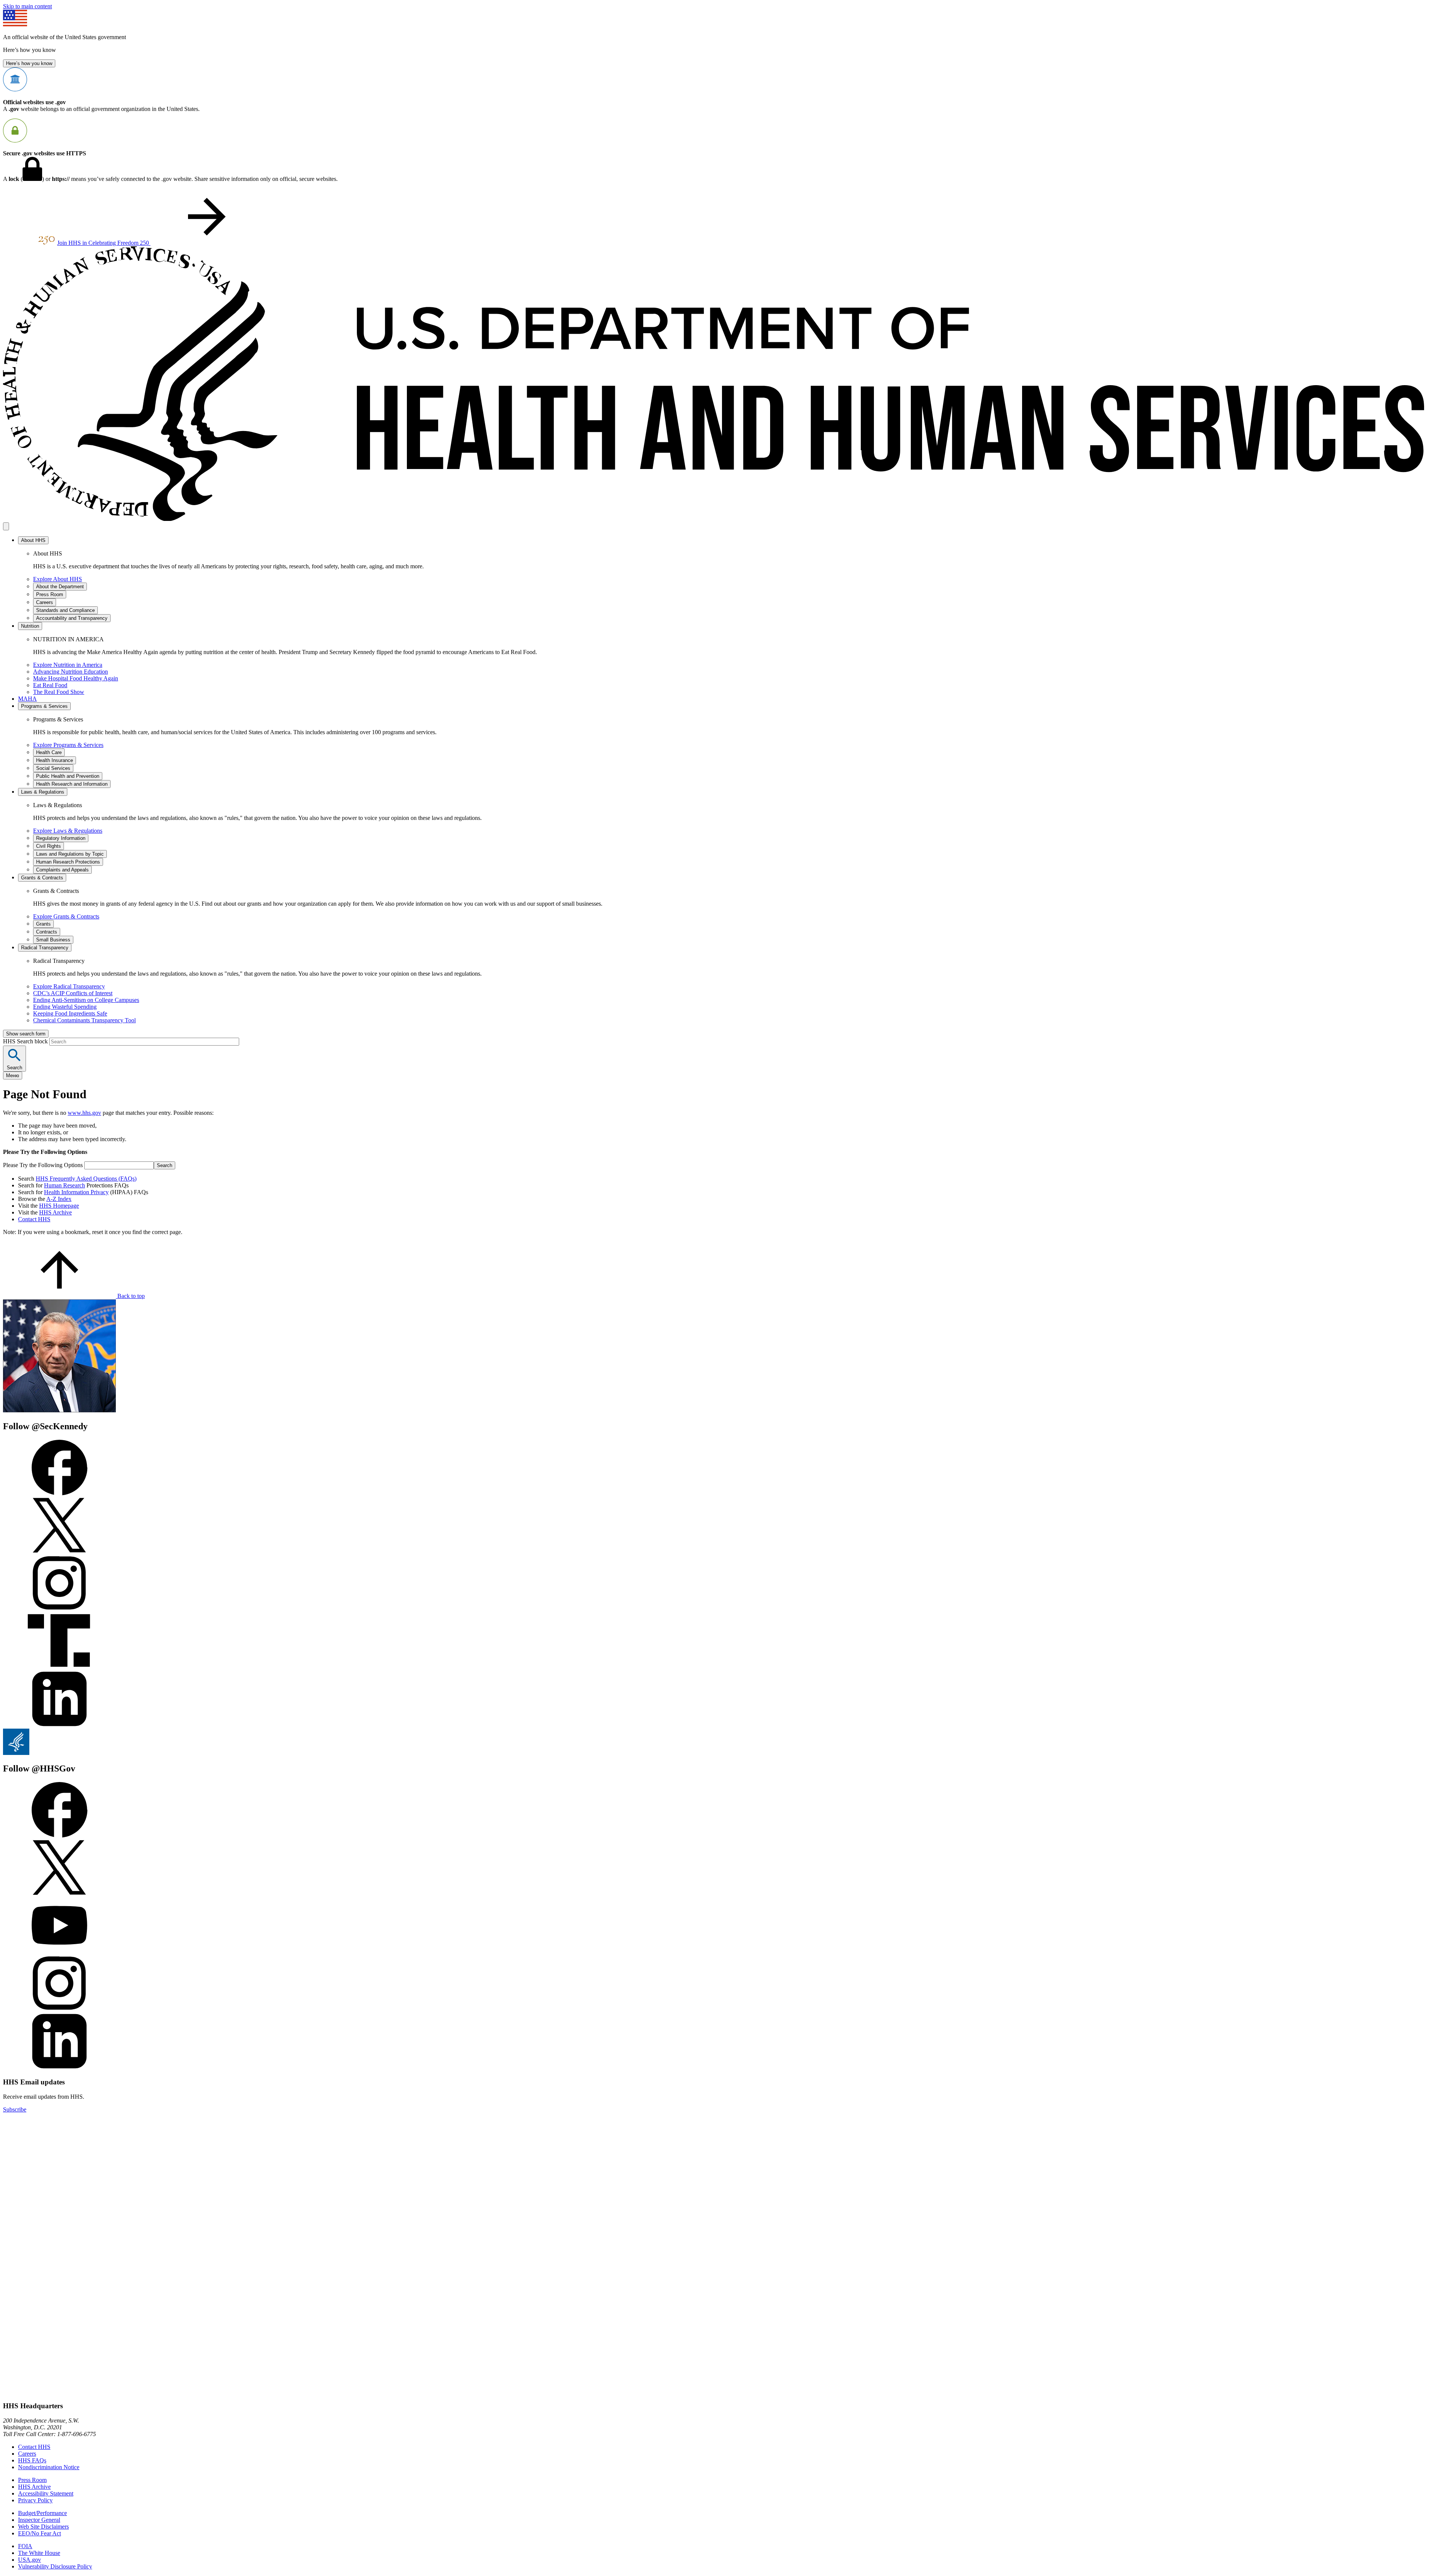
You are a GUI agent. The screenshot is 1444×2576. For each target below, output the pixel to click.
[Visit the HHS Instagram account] (59, 2009)
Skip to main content (27, 6)
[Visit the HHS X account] (59, 1894)
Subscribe (15, 2109)
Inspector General (39, 2520)
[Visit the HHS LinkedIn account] (59, 2067)
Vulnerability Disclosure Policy (55, 2566)
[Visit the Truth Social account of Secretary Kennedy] (59, 1667)
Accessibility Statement (46, 2493)
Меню (13, 1075)
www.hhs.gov (84, 1113)
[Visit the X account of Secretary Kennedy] (59, 1551)
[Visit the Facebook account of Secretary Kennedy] (59, 1493)
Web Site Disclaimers (43, 2527)
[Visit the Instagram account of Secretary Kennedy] (59, 1609)
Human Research (64, 1185)
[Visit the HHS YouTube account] (59, 1951)
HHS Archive (55, 1212)
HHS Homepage (59, 1206)
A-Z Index (59, 1199)
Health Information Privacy (76, 1192)
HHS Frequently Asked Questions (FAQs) (86, 1179)
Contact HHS (34, 1219)
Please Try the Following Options (43, 1165)
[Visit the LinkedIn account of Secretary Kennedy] (59, 1725)
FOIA (25, 2546)
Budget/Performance (42, 2513)
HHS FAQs (32, 2460)
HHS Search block (26, 1041)
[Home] (722, 519)
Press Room (32, 2480)
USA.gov (30, 2560)
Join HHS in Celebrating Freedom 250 (104, 243)
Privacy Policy (35, 2500)
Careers (27, 2454)
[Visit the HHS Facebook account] (59, 1836)
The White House (39, 2553)
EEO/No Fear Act (39, 2533)
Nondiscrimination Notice (49, 2467)
